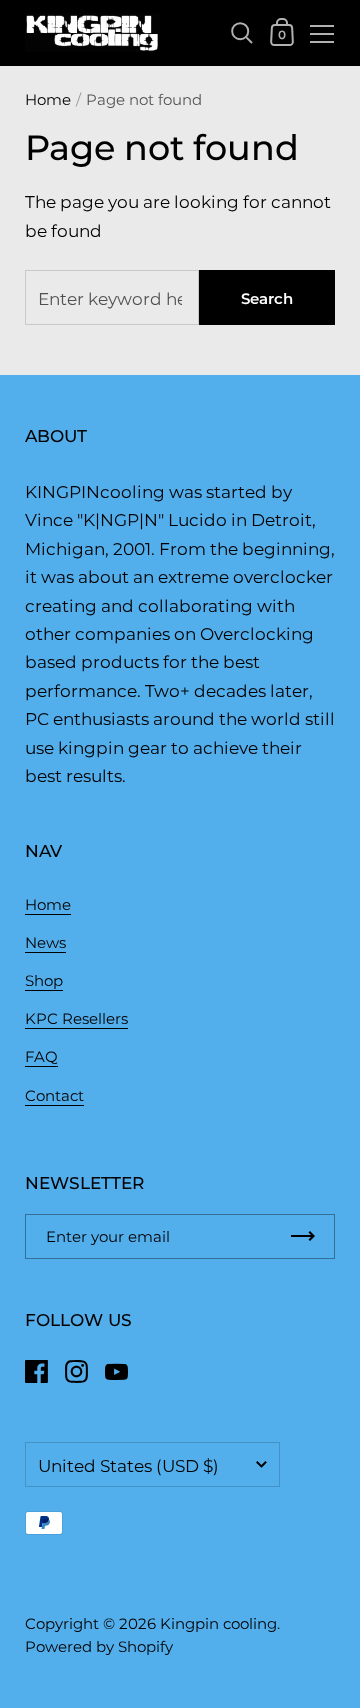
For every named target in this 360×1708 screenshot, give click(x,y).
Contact (54, 1095)
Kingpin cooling (218, 1623)
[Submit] (303, 1236)
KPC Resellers (76, 1018)
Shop (44, 980)
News (45, 942)
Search (267, 298)
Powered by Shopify (99, 1646)
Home (48, 99)
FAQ (41, 1056)
